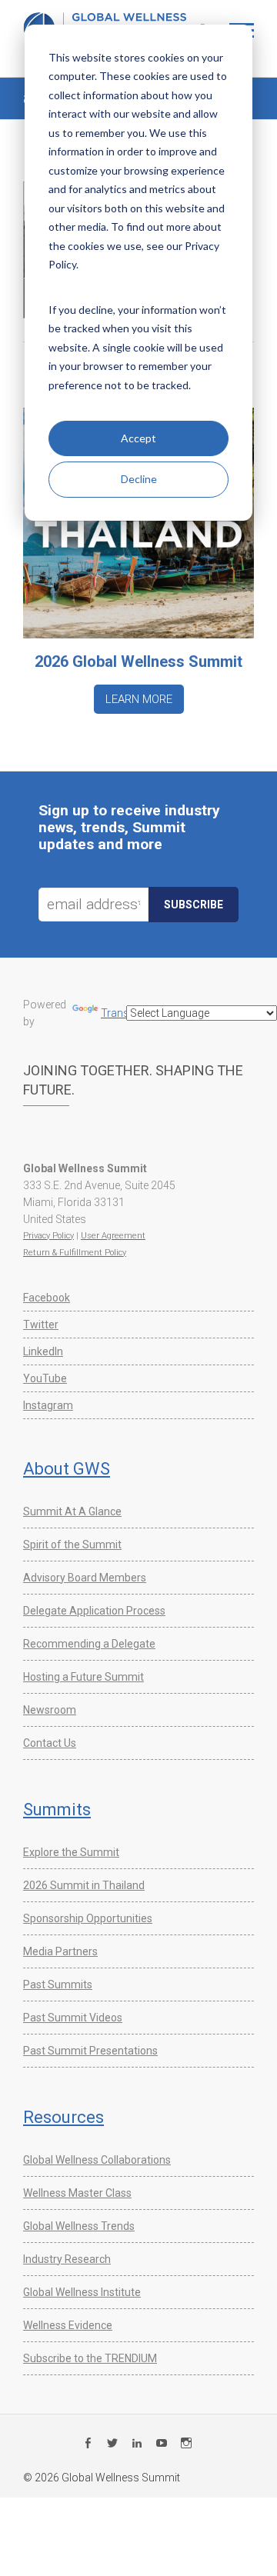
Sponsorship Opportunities (88, 1918)
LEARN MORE (139, 699)
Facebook (47, 1298)
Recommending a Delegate (89, 1644)
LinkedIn (43, 1351)
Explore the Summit (71, 1852)
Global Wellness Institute (82, 2292)
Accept (138, 438)
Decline (139, 479)
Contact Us (50, 1743)
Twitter (41, 1325)
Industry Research (67, 2259)
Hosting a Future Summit (83, 1677)
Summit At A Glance (72, 1511)
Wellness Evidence (68, 2325)
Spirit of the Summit (72, 1545)
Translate (123, 1013)
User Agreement (113, 1236)
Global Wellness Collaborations (97, 2160)
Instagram (48, 1405)
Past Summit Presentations (90, 2051)
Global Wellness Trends (79, 2226)
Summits (57, 1810)
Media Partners (60, 1951)
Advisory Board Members (85, 1578)
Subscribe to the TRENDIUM (90, 2358)
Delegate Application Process (94, 1611)
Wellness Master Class (77, 2193)
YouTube (45, 1378)
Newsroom (50, 1710)
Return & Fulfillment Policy (75, 1253)
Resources (63, 2117)
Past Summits (58, 1984)
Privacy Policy (48, 1236)
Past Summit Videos (73, 2018)
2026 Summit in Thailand (84, 1885)
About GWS (67, 1469)
